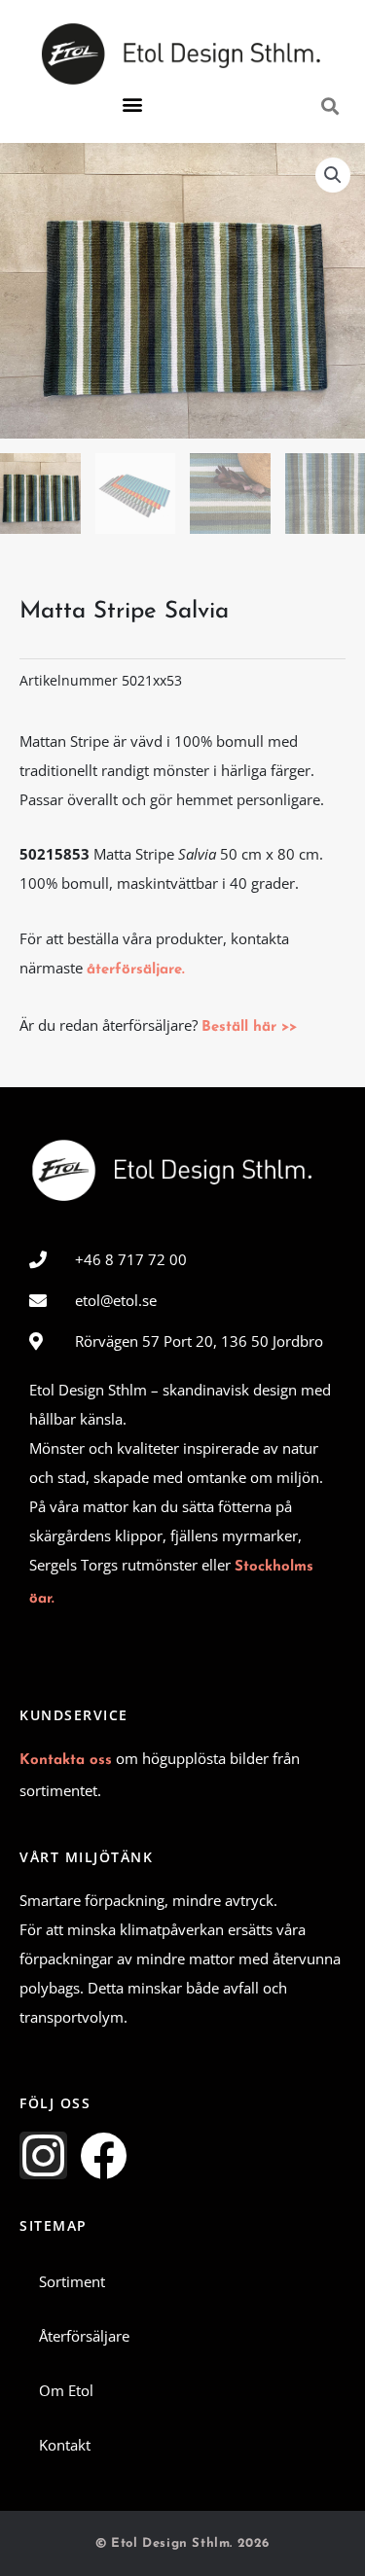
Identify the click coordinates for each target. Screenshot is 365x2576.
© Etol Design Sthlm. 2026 (182, 2543)
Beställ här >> (249, 1027)
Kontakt (65, 2445)
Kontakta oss (66, 1761)
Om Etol (66, 2390)
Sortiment (72, 2281)
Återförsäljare (84, 2336)
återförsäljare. (136, 970)
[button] (132, 105)
